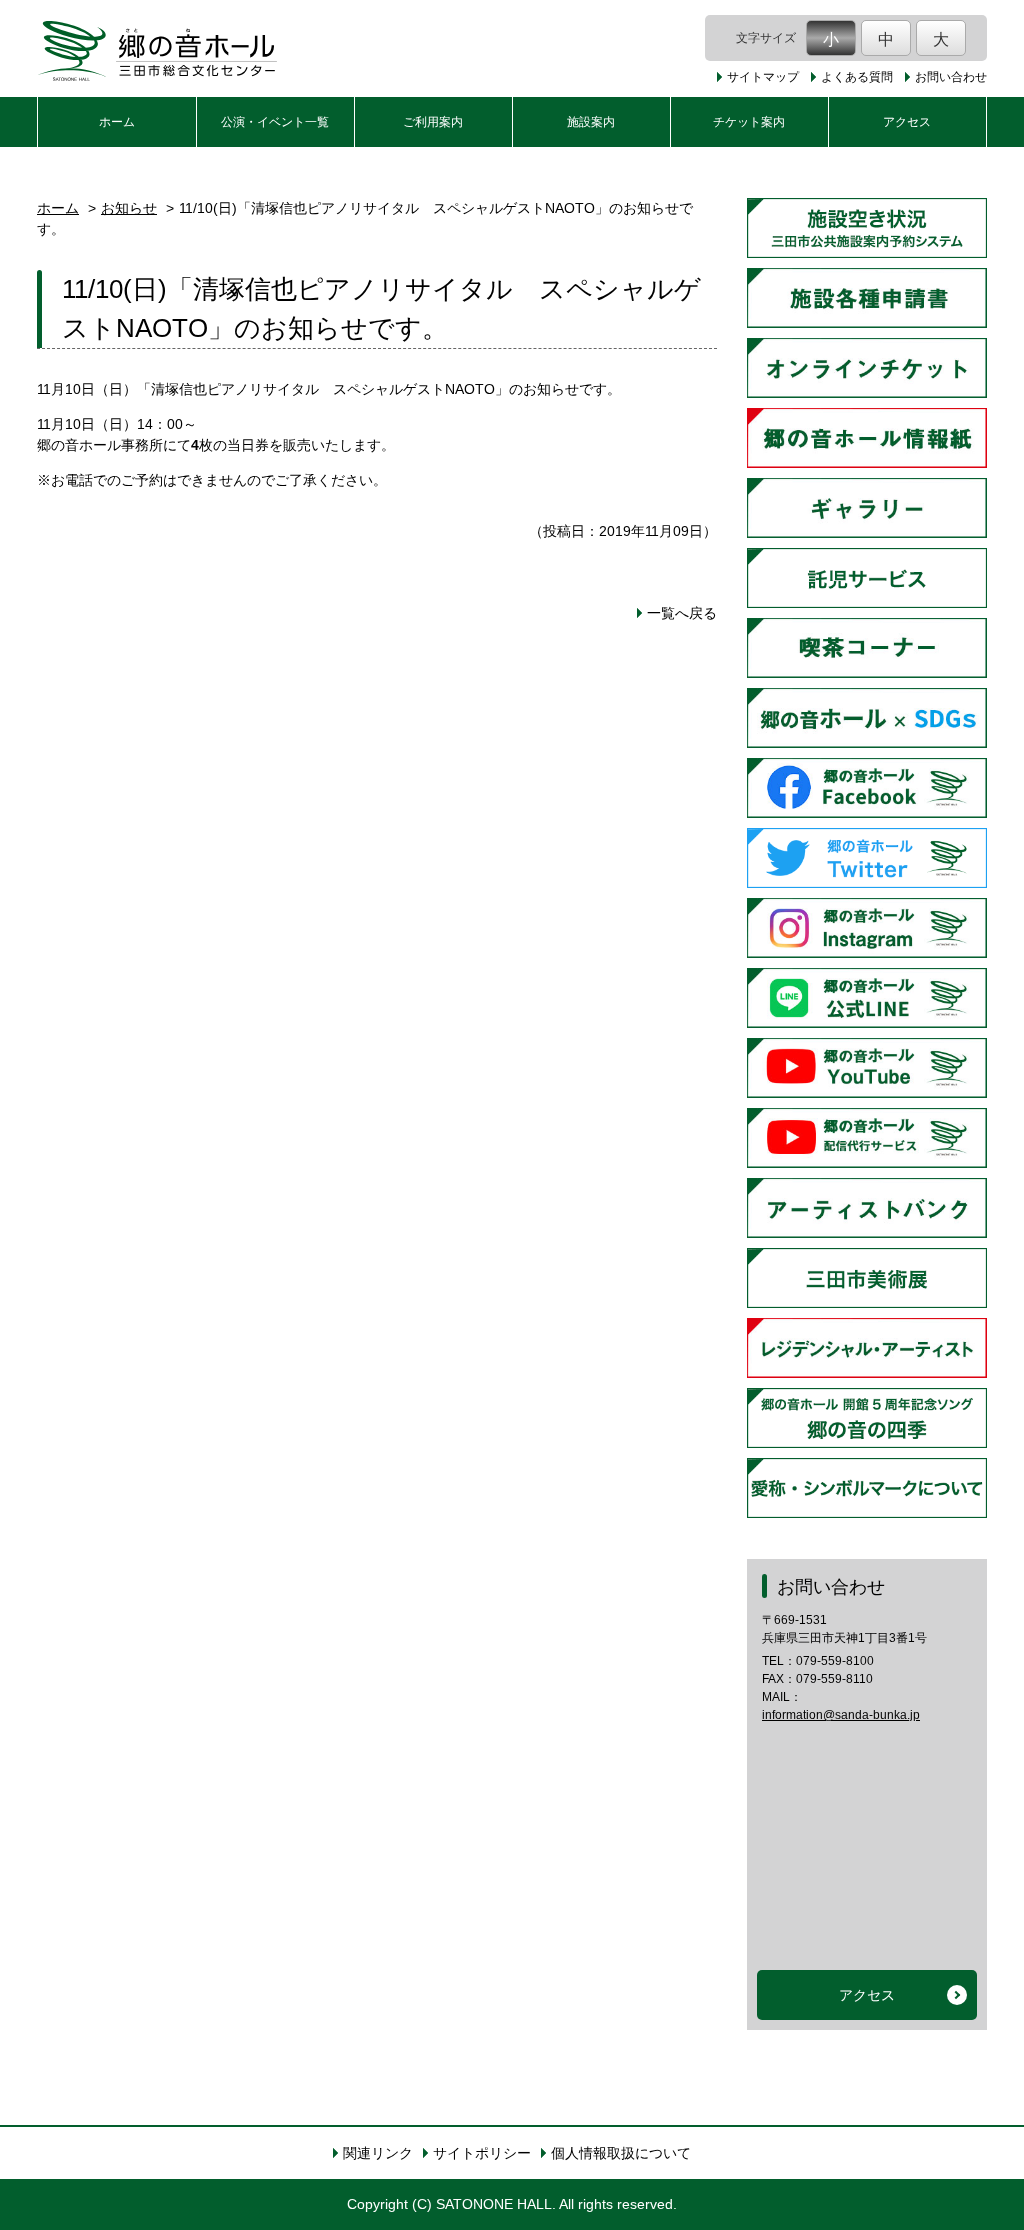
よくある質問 (857, 77)
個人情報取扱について (621, 2153)
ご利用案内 (433, 122)
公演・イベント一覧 (275, 122)
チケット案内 (749, 122)
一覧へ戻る (682, 613)
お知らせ (129, 208)
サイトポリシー (482, 2153)
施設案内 (591, 122)
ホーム (117, 122)
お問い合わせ (951, 77)
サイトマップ (763, 77)
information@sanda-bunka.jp (841, 1715)
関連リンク (378, 2153)
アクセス (907, 122)
